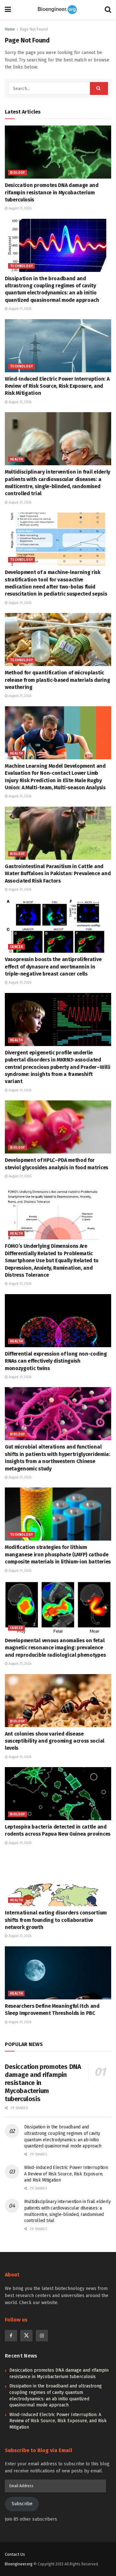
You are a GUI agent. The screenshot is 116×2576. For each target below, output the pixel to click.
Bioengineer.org (19, 2564)
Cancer (16, 947)
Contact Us (15, 2554)
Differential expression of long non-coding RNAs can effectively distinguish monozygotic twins (56, 1361)
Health (16, 459)
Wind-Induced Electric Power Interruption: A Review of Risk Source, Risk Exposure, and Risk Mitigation (57, 386)
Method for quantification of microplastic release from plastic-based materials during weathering (57, 680)
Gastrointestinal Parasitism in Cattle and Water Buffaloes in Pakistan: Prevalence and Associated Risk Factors (58, 874)
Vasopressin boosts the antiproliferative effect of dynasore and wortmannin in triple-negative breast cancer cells (53, 967)
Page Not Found (34, 29)
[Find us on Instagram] (42, 2336)
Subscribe (22, 2504)
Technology (21, 266)
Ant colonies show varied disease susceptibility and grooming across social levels (55, 1741)
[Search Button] (108, 10)
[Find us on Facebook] (11, 2336)
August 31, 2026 (19, 208)
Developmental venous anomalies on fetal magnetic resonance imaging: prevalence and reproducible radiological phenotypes (55, 1648)
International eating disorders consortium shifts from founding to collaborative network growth (56, 1920)
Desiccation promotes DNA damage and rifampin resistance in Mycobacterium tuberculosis (52, 192)
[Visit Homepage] (58, 10)
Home (10, 29)
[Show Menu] (8, 10)
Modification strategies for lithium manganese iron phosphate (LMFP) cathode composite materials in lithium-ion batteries (58, 1554)
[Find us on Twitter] (26, 2336)
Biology (18, 173)
